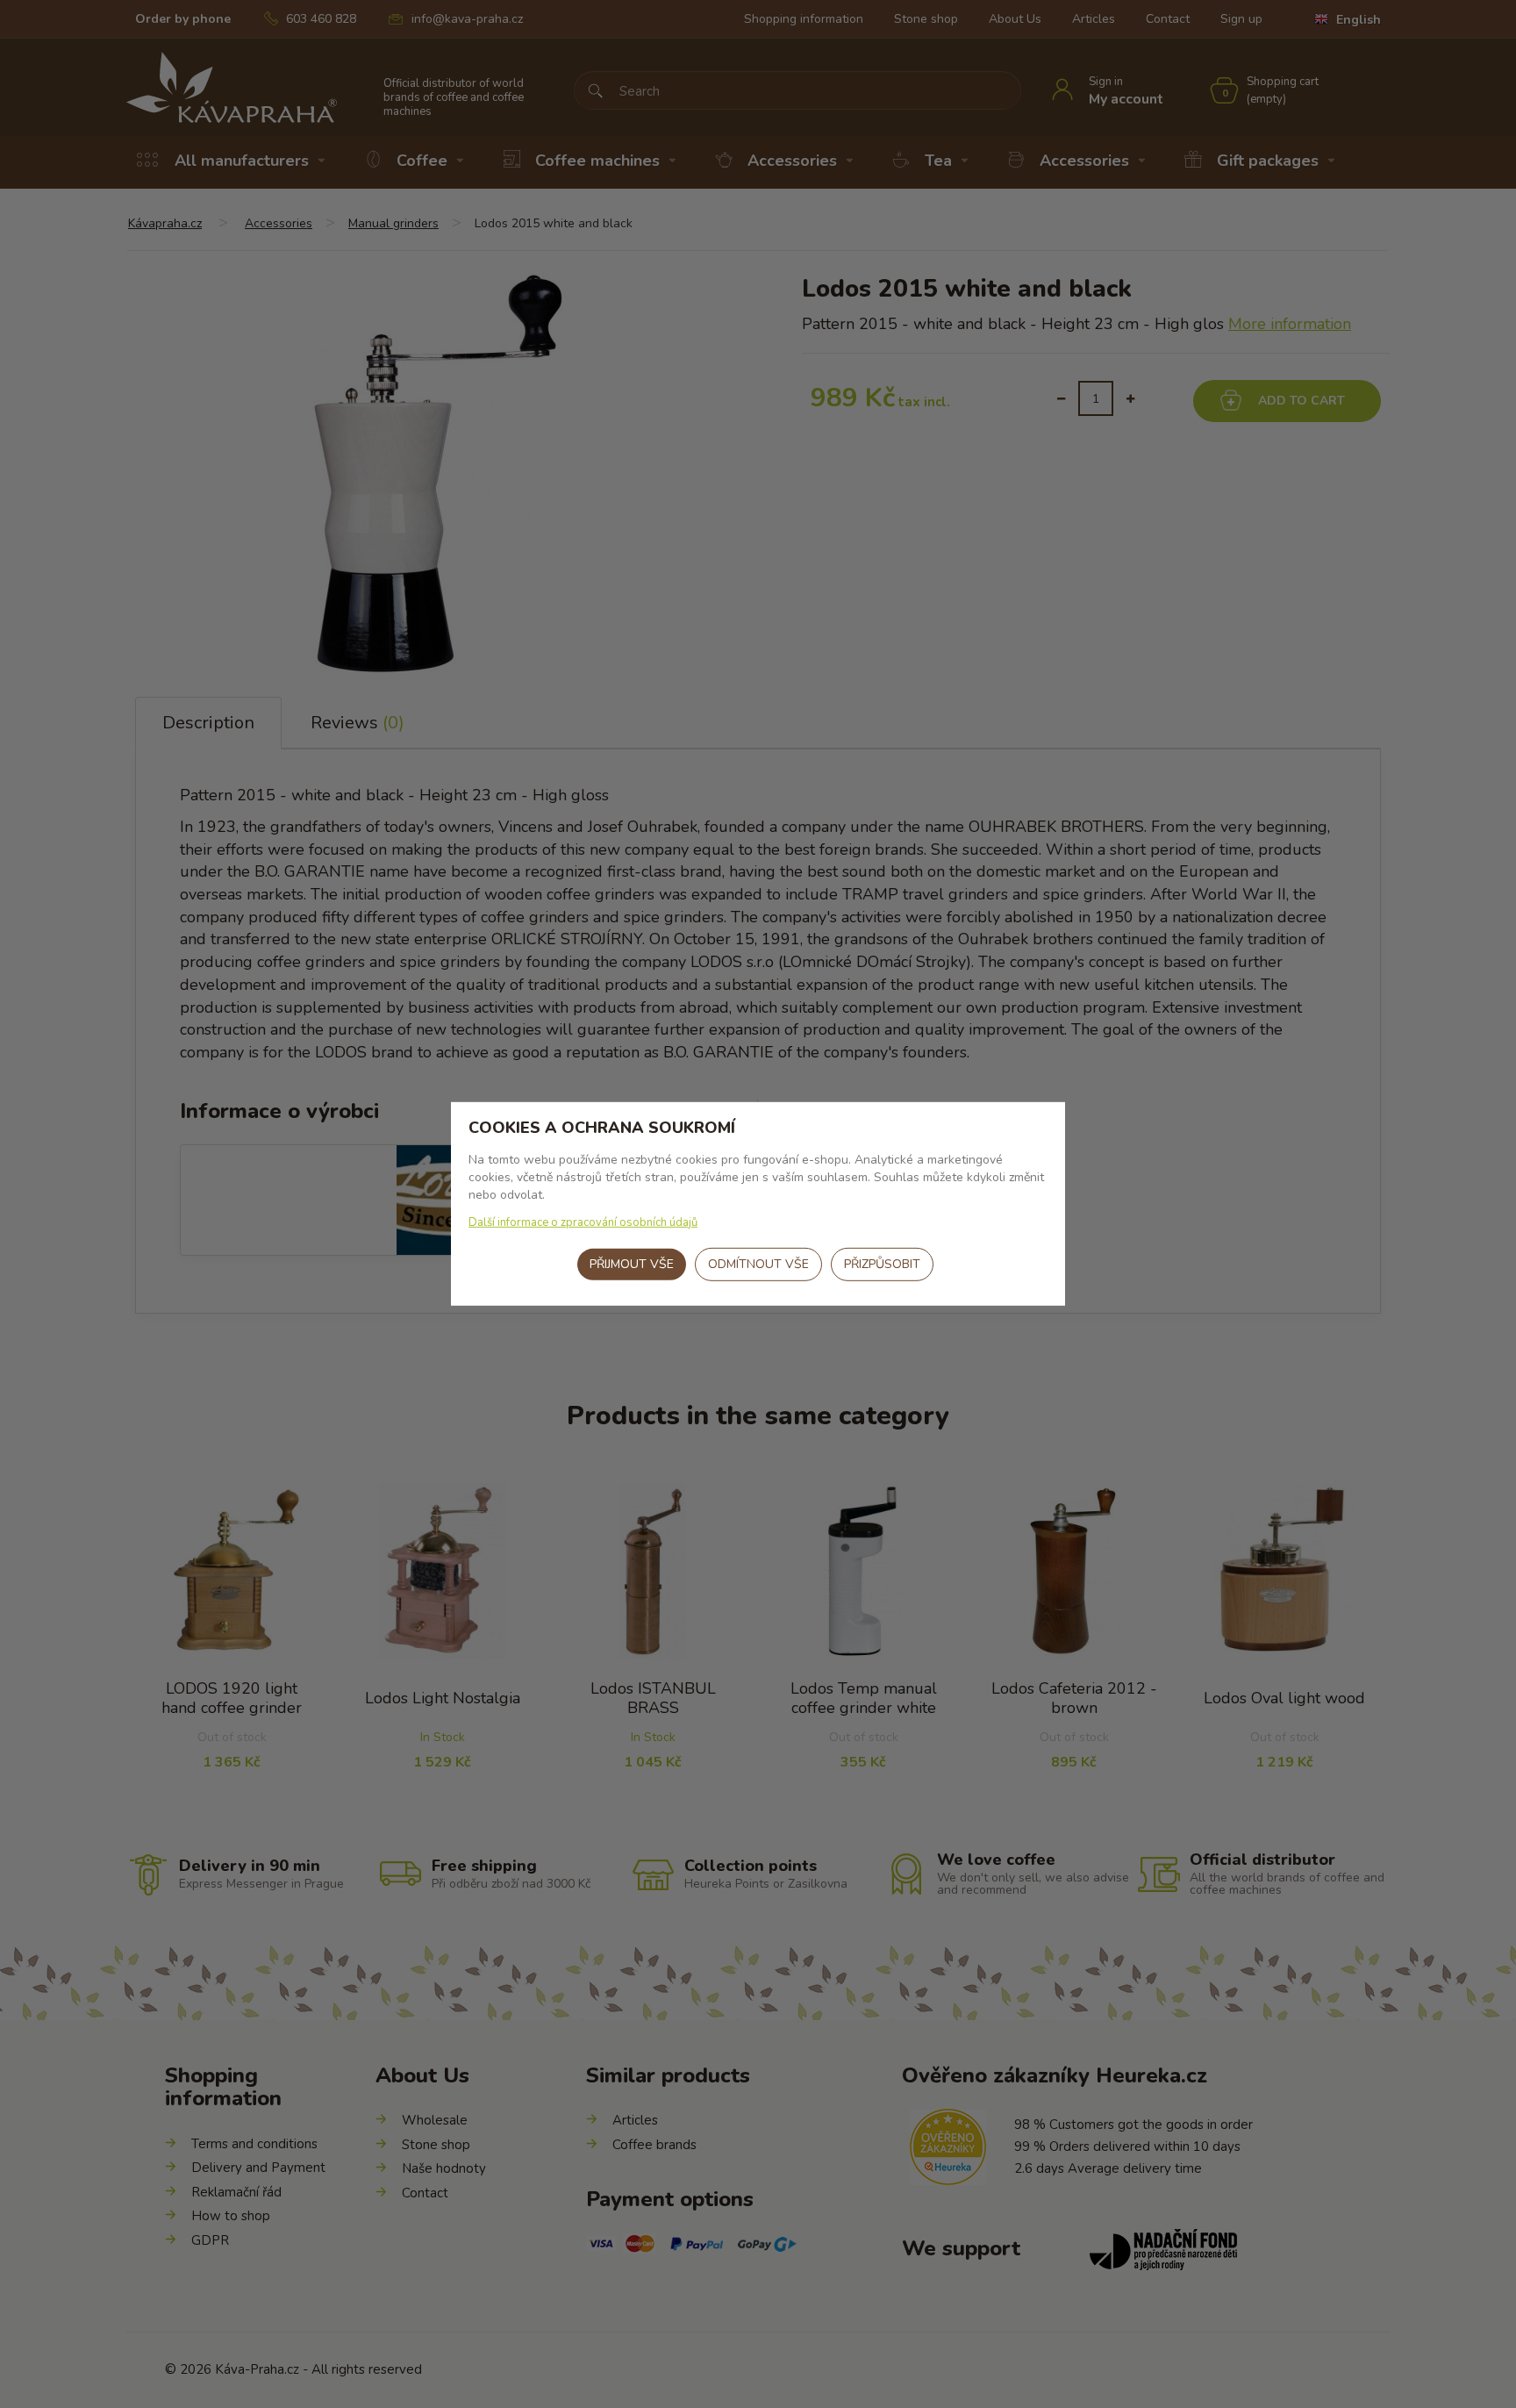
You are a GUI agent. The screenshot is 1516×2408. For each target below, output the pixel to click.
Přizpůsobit (882, 1264)
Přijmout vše (632, 1264)
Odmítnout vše (758, 1264)
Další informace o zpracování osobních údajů (583, 1222)
